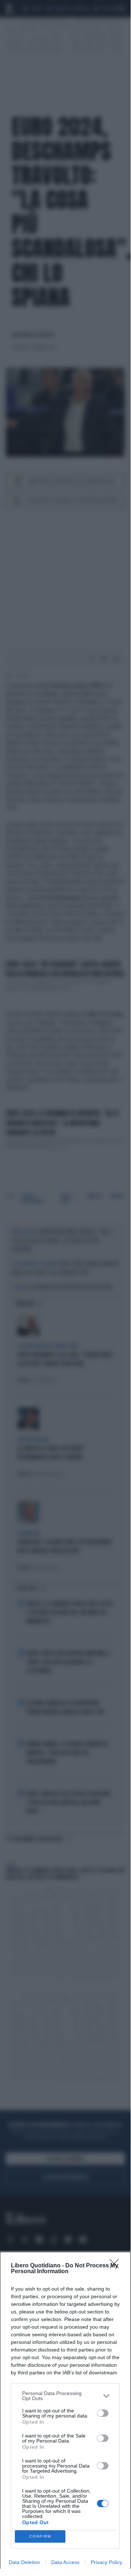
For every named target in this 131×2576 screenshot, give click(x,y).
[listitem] (65, 2396)
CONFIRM (40, 2536)
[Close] (116, 2266)
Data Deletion (24, 2562)
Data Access (65, 2562)
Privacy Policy (107, 2562)
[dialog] (65, 2414)
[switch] (103, 2413)
